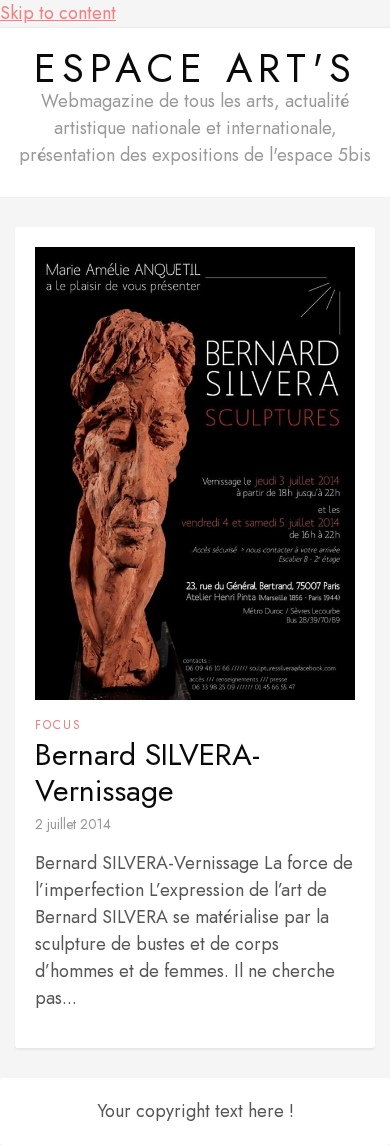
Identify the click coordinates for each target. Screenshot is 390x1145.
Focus (58, 725)
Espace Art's (195, 68)
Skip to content (58, 13)
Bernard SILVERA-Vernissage (147, 773)
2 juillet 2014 (73, 824)
